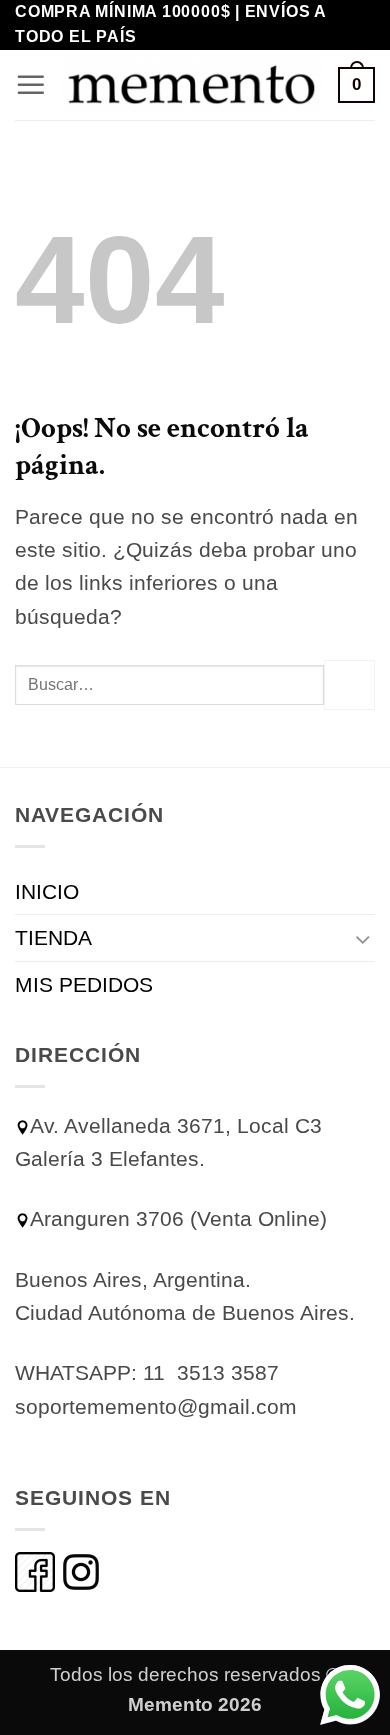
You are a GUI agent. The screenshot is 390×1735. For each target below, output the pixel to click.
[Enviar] (349, 685)
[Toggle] (363, 938)
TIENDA (53, 937)
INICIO (47, 891)
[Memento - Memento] (192, 85)
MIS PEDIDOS (84, 984)
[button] (31, 85)
